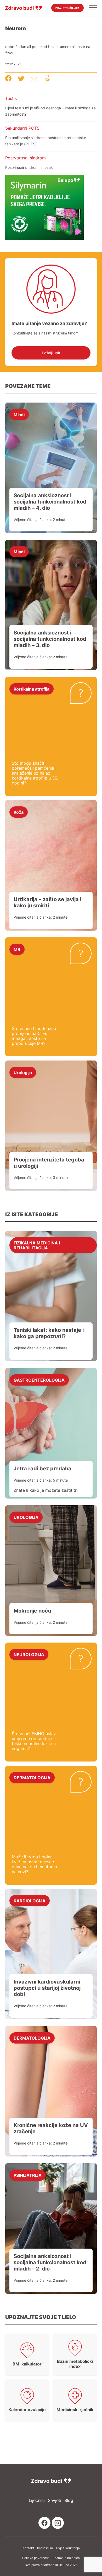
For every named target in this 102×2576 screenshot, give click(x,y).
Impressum (45, 2548)
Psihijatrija (28, 2175)
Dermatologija (32, 1777)
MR (17, 949)
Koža (19, 812)
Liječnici (37, 2500)
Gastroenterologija (39, 1380)
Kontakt (28, 2548)
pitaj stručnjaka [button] (67, 8)
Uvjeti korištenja (68, 2548)
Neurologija (29, 1654)
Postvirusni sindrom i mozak (29, 167)
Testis (11, 98)
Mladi (19, 414)
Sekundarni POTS (22, 128)
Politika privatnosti (36, 2558)
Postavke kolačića (66, 2558)
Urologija (23, 1072)
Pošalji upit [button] (51, 353)
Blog (69, 2500)
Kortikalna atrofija (32, 689)
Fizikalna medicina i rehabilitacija (37, 1245)
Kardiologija (30, 1901)
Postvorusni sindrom (25, 158)
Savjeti (55, 2500)
